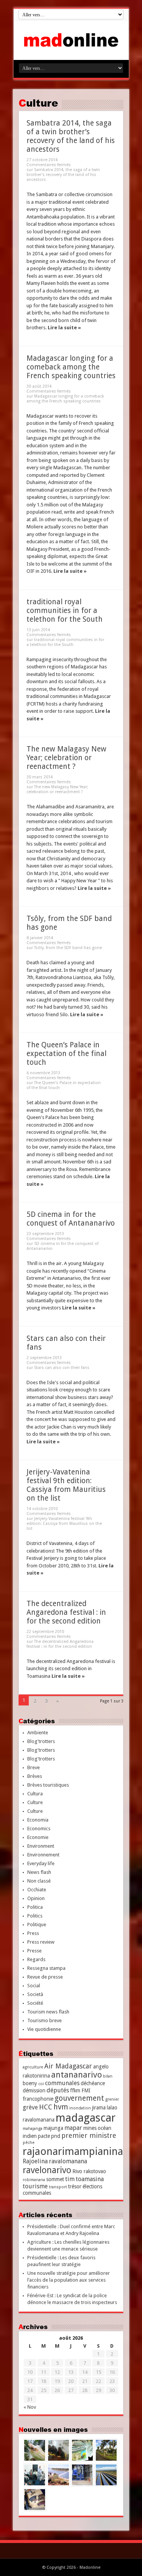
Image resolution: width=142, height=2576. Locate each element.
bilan (108, 2076)
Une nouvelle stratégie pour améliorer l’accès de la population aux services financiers (69, 2280)
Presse (34, 1951)
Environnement (43, 1855)
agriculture (33, 2067)
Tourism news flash (48, 2012)
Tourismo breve (44, 2020)
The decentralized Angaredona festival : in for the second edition (66, 1612)
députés (58, 2090)
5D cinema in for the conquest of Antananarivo (71, 1219)
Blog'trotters (41, 1741)
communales (62, 2083)
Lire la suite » (64, 328)
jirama (99, 2108)
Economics (39, 1829)
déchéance (93, 2083)
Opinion (36, 1898)
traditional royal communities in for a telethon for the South (65, 611)
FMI (86, 2090)
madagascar (86, 2118)
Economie (38, 1837)
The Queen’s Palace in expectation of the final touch (66, 1054)
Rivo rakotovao (89, 2171)
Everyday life (41, 1863)
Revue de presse (45, 1977)
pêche (29, 2143)
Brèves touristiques (48, 1785)
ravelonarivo (47, 2170)
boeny (30, 2083)
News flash (39, 1872)
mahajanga (33, 2129)
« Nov (30, 2407)
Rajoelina (35, 2161)
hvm (61, 2107)
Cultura (35, 1794)
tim (70, 2179)
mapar (73, 2128)
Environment (41, 1846)
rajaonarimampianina (73, 2151)
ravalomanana (68, 2161)
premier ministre (89, 2135)
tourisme (35, 2186)
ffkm (75, 2090)
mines (90, 2128)
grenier (112, 2099)
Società (35, 1994)
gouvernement (79, 2098)
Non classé (39, 1881)
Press (33, 1933)
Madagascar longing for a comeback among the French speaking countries (71, 367)
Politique (37, 1925)
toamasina (90, 2179)
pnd (56, 2136)
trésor (75, 2186)
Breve (34, 1767)
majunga (53, 2128)
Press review (41, 1942)
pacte (44, 2136)
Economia (38, 1820)
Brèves (35, 1776)
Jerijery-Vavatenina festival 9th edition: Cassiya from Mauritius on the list (66, 1485)
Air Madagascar (68, 2066)
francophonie (38, 2099)
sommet (55, 2179)
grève (30, 2107)
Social (34, 1986)
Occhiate (37, 1890)
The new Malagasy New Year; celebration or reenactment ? (66, 758)
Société (35, 2003)
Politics (35, 1916)
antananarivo (76, 2075)
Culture (35, 1802)
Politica (35, 1907)
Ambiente (38, 1733)
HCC (46, 2107)
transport (58, 2187)
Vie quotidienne (44, 2029)
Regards (36, 1959)
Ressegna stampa (46, 1968)
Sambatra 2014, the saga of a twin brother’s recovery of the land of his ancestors (71, 136)
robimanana (34, 2180)
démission (34, 2090)
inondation (80, 2108)
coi (41, 2084)
